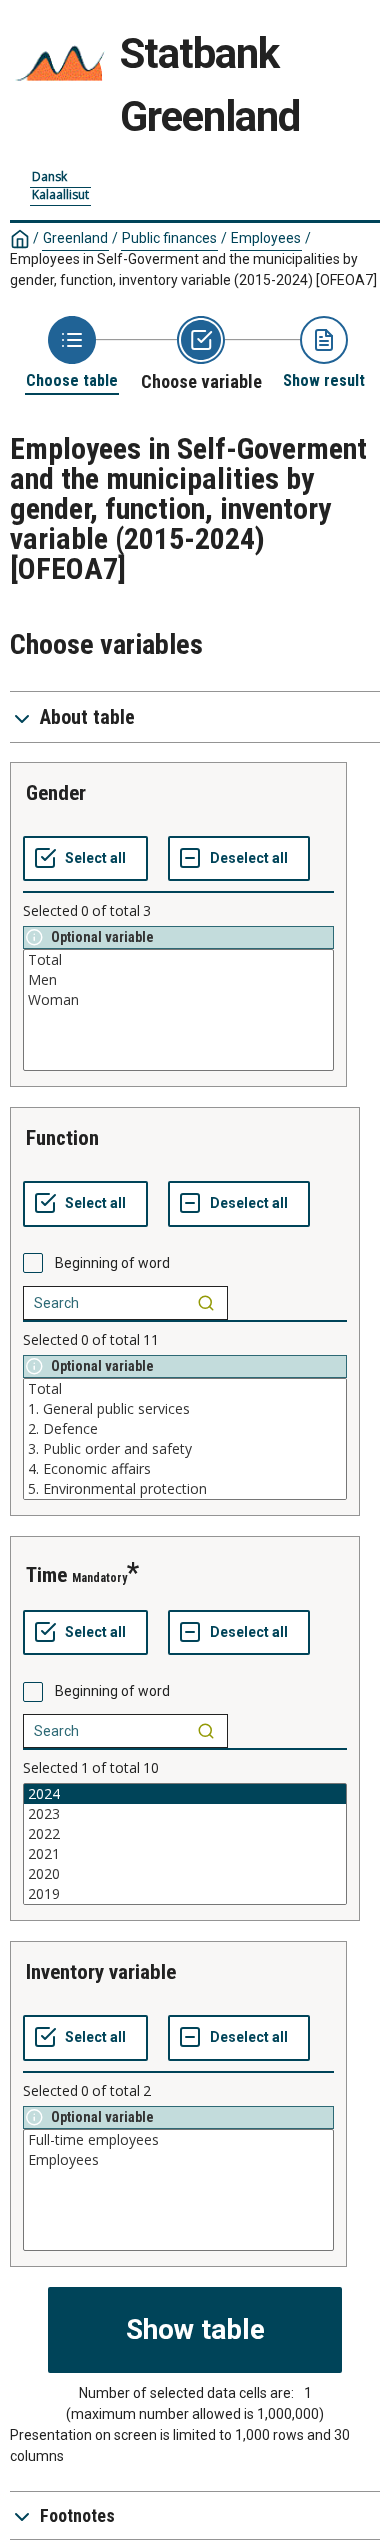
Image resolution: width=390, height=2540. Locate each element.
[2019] (185, 1894)
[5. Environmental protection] (185, 1489)
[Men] (178, 980)
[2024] (185, 1794)
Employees (266, 238)
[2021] (185, 1854)
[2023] (185, 1814)
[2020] (185, 1874)
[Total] (178, 960)
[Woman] (178, 1000)
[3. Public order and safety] (185, 1449)
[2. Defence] (185, 1429)
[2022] (185, 1834)
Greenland (75, 238)
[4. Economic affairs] (185, 1469)
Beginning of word (112, 1263)
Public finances (169, 238)
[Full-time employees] (178, 2140)
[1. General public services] (185, 1409)
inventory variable (101, 1972)
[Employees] (178, 2160)
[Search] (206, 1303)
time (46, 1575)
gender (56, 793)
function (62, 1138)
